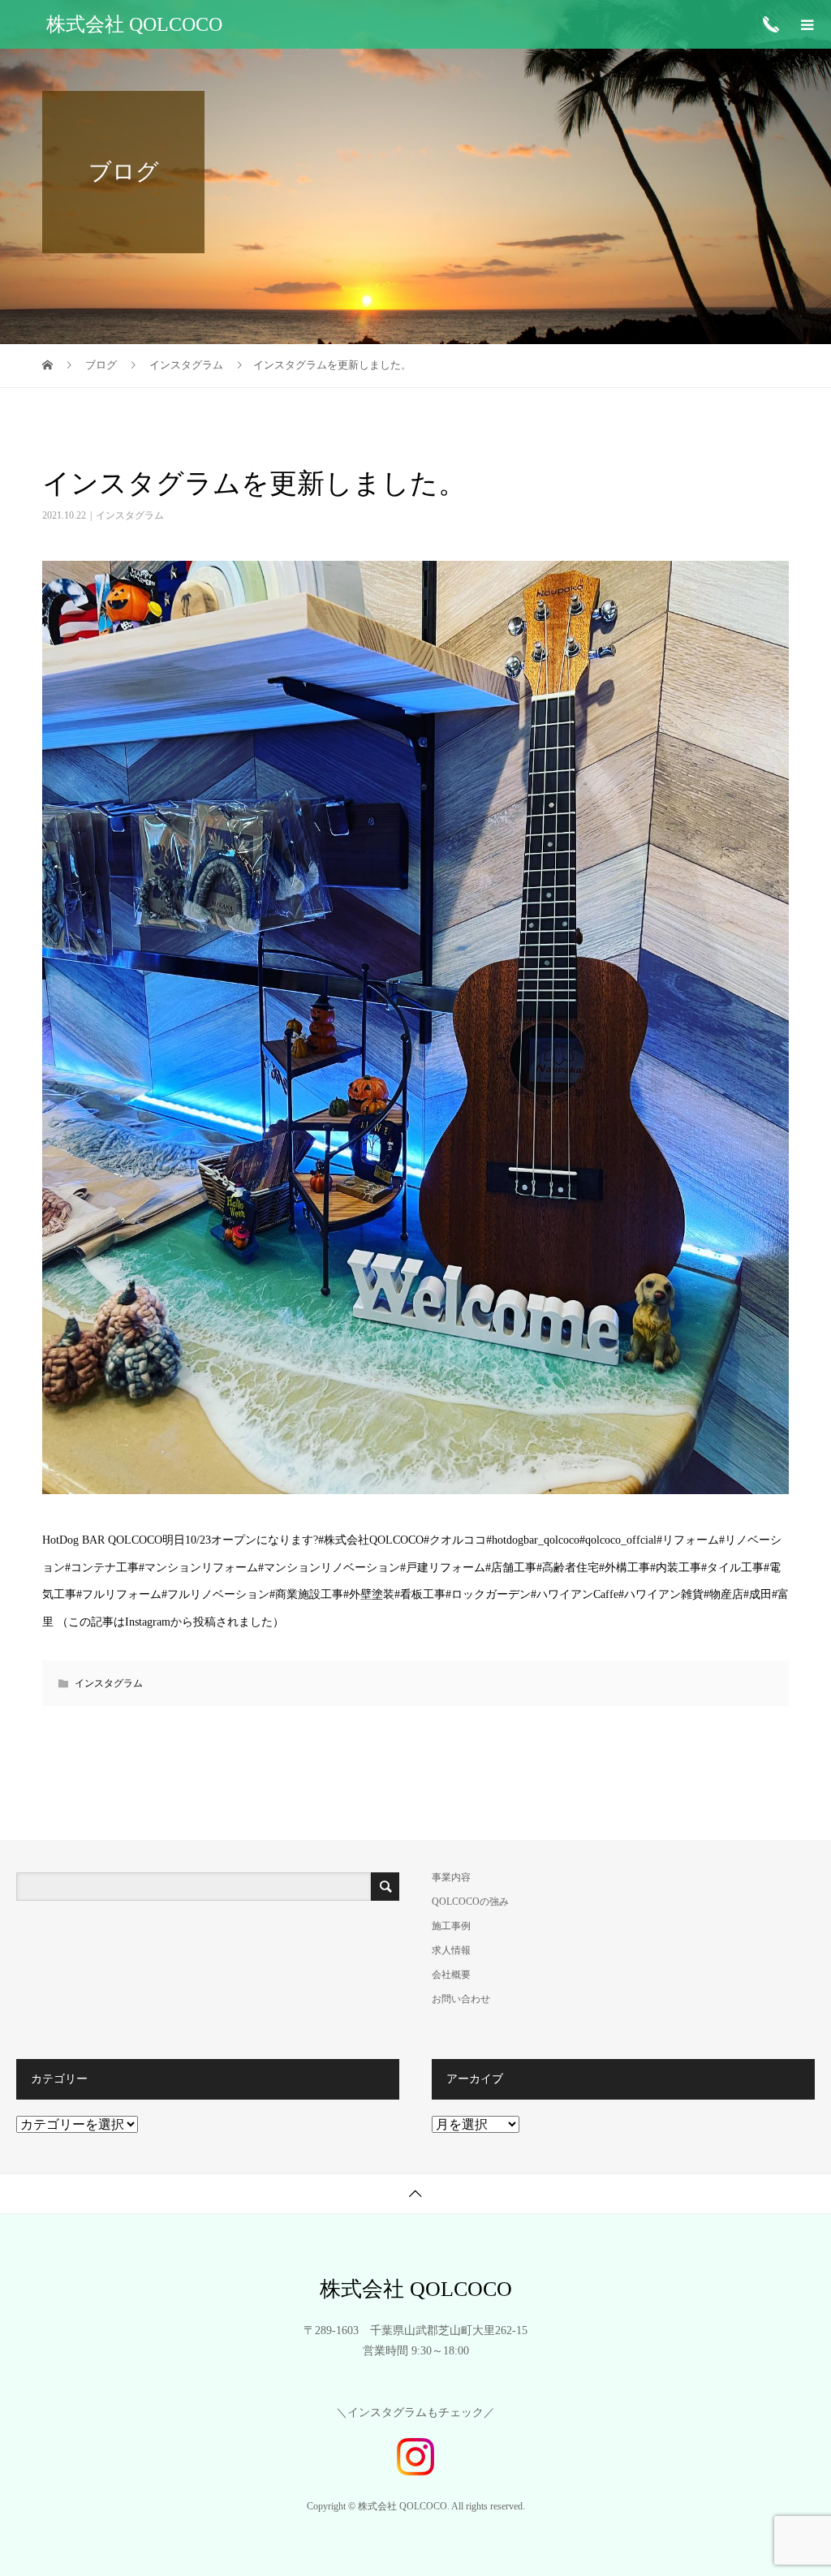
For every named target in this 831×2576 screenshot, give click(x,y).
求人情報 (451, 1950)
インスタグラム (130, 515)
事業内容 (451, 1877)
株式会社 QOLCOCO (134, 24)
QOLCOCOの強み (470, 1902)
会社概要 (451, 1975)
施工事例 (451, 1926)
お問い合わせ (461, 1999)
